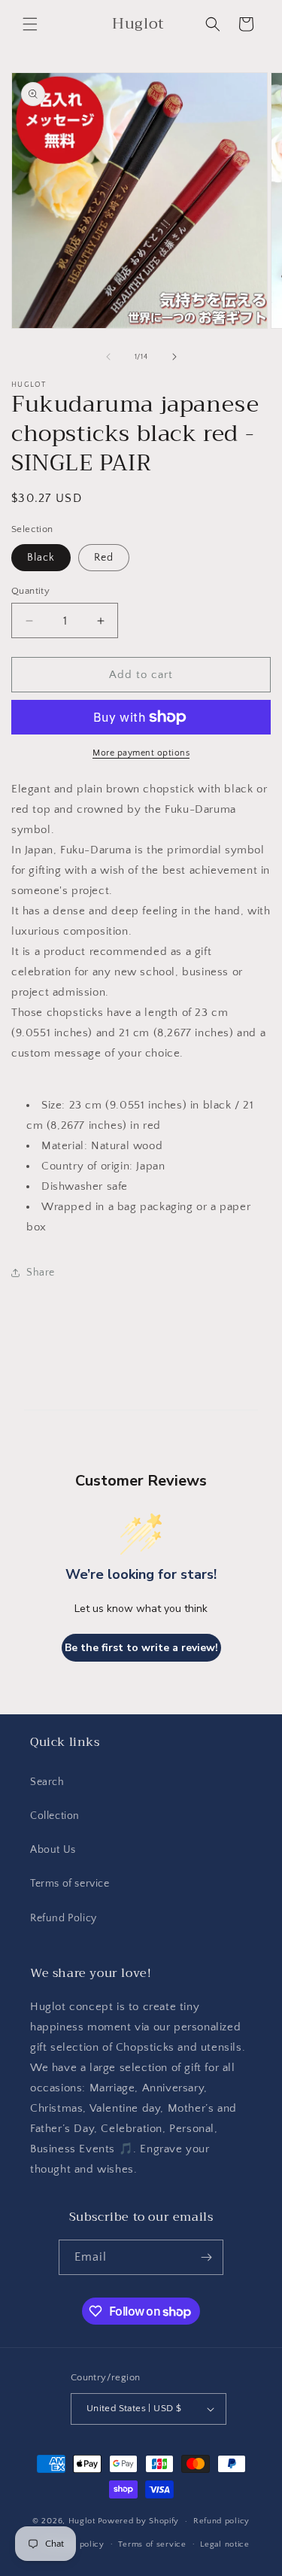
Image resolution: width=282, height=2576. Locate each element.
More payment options (141, 753)
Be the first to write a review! (141, 1648)
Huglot (82, 2521)
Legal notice (224, 2544)
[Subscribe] (206, 2257)
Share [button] (41, 1273)
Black (41, 558)
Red (104, 558)
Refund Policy (64, 1918)
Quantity (30, 591)
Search (47, 1782)
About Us (53, 1850)
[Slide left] (108, 357)
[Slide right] (174, 357)
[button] (30, 24)
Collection (55, 1816)
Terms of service (70, 1884)
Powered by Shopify (139, 2521)
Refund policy (221, 2521)
